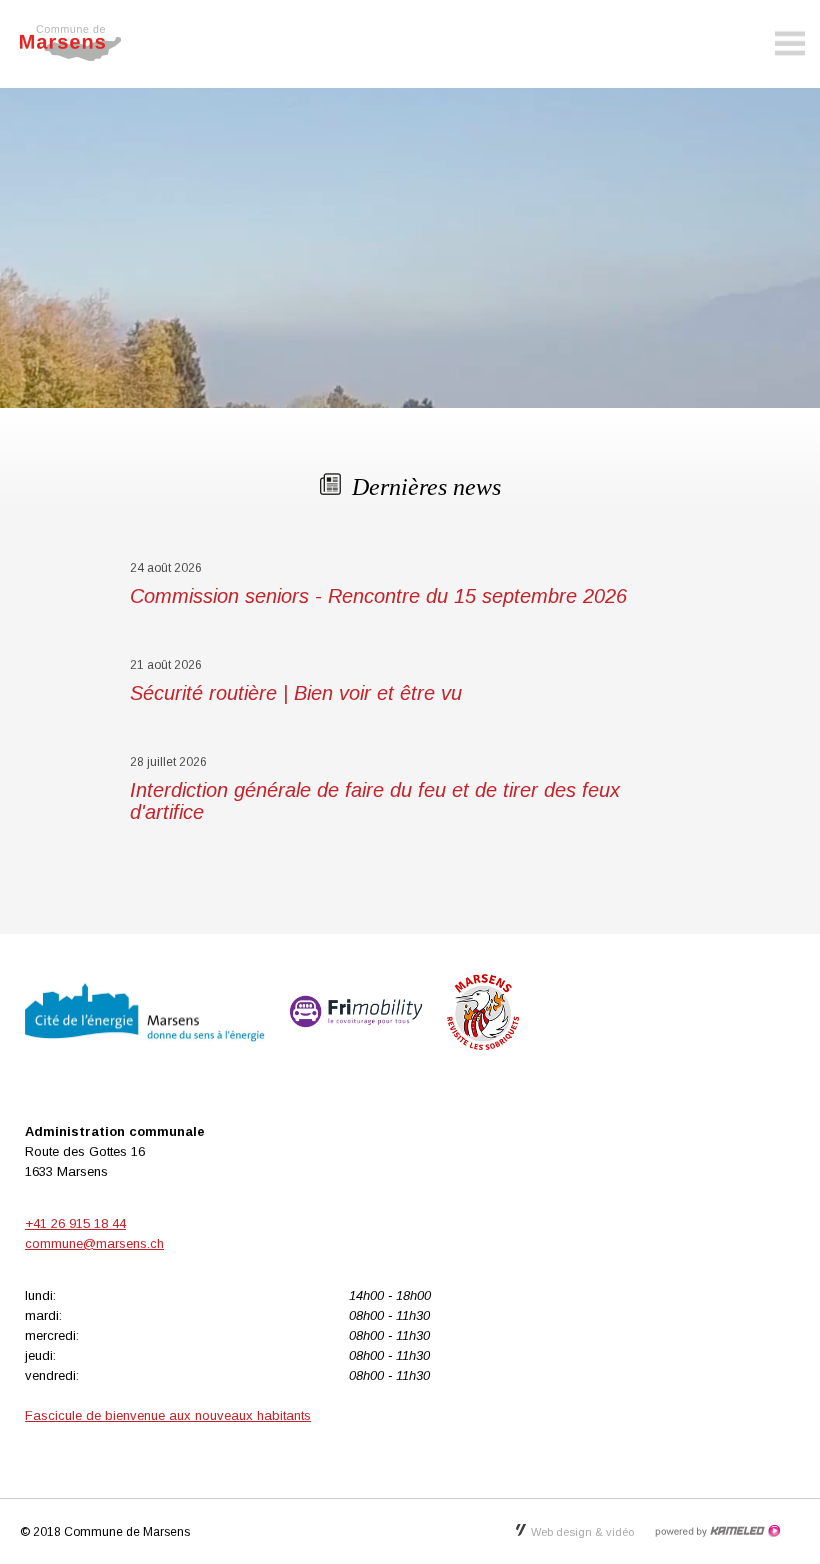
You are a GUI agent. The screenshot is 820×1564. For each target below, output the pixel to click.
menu (790, 44)
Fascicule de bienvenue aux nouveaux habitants (168, 1415)
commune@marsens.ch (94, 1243)
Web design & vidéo (582, 1532)
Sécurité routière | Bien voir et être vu (296, 693)
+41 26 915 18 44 (75, 1223)
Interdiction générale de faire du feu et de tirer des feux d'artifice (375, 801)
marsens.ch (80, 43)
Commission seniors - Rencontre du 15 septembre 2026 (378, 596)
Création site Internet (717, 1531)
